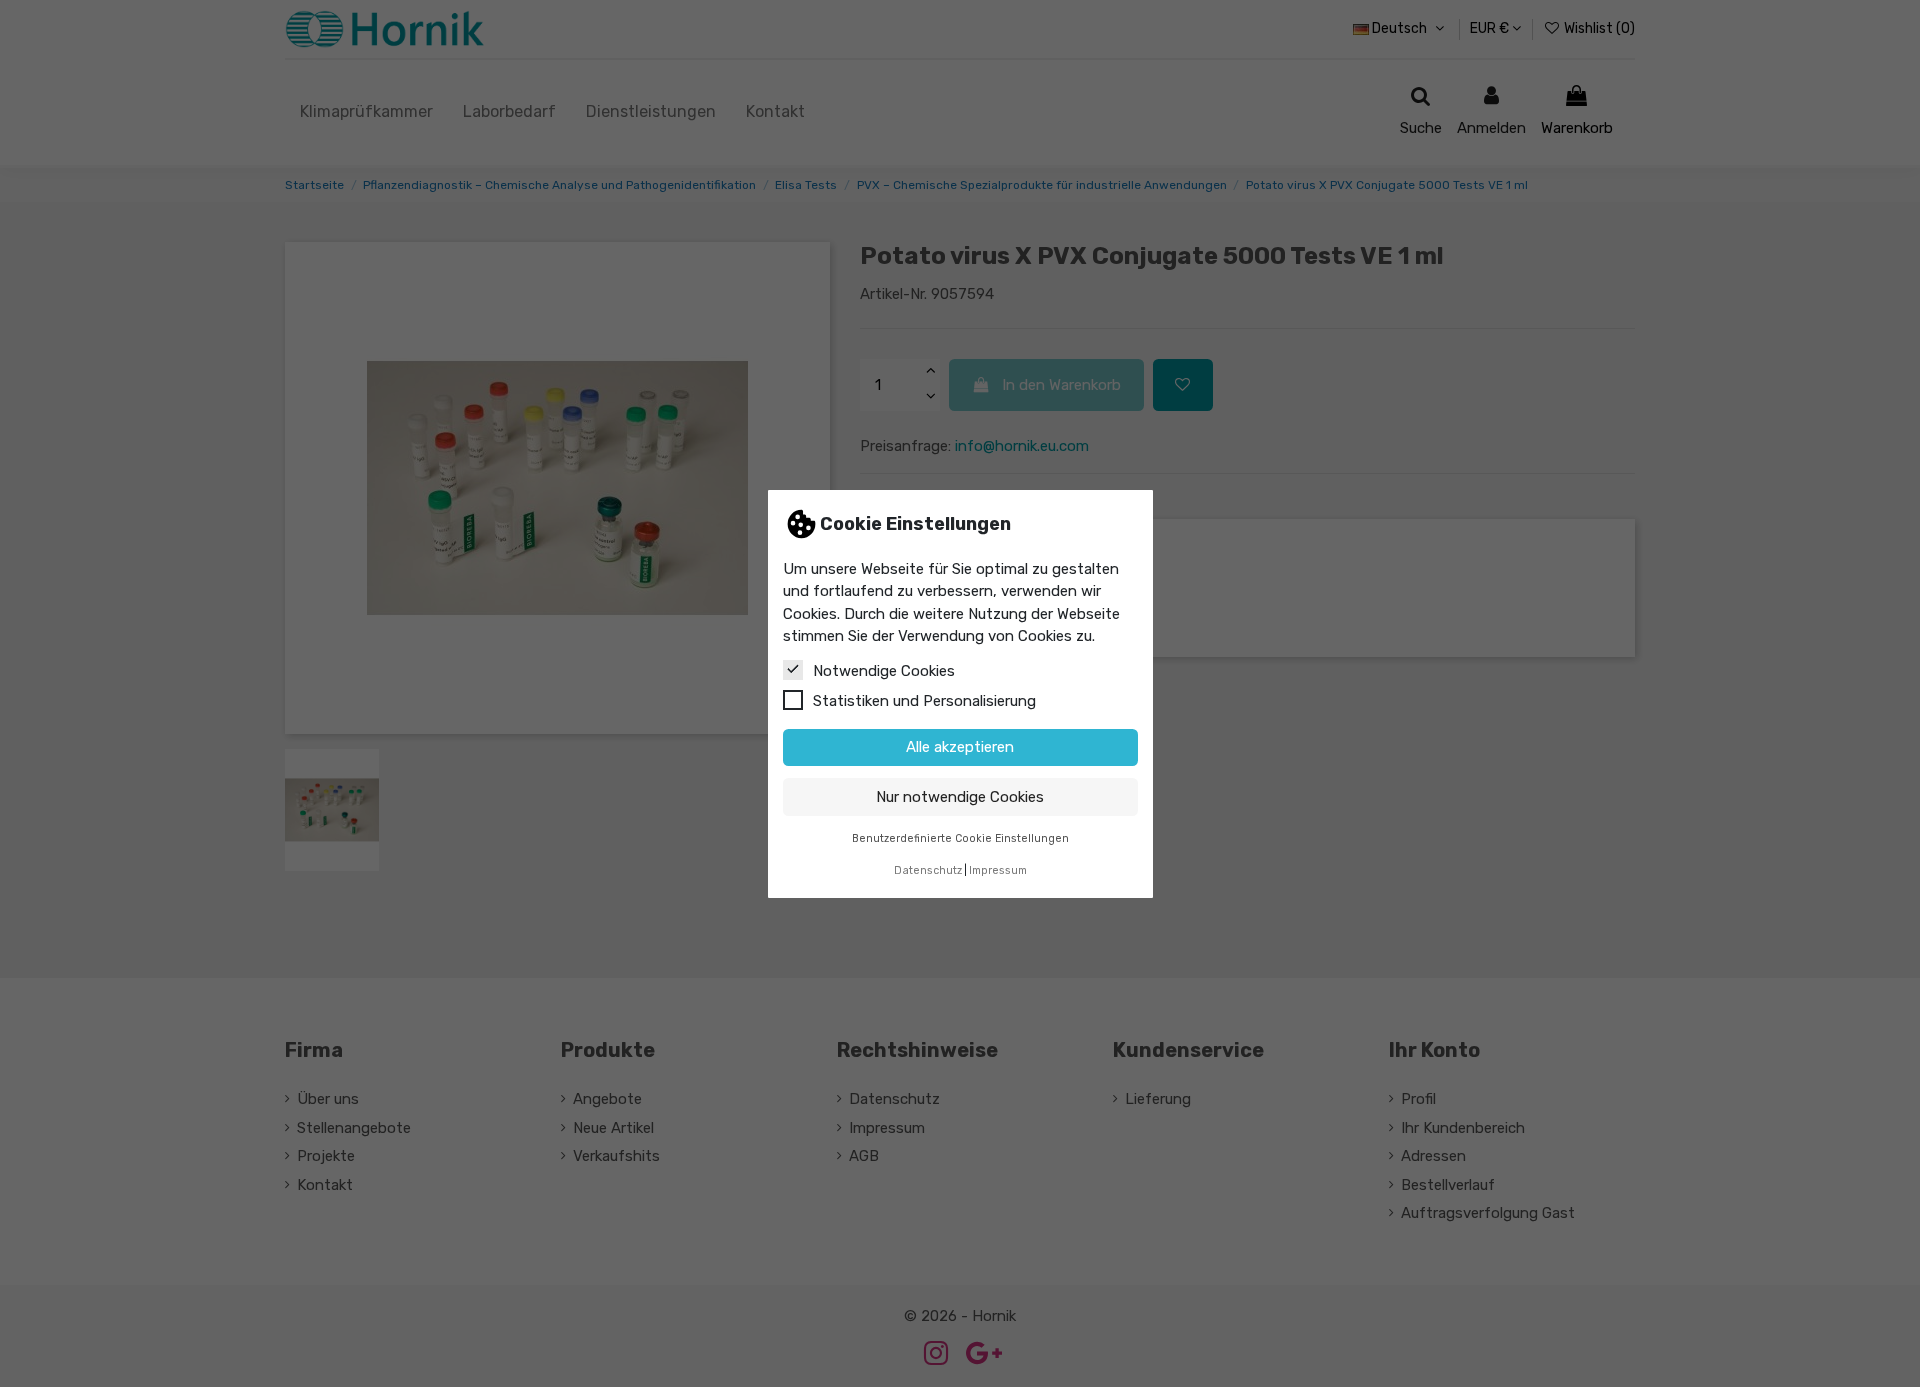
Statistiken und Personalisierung (924, 700)
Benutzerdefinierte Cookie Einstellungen (960, 837)
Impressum (998, 870)
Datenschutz (928, 870)
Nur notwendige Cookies (960, 796)
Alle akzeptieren (960, 747)
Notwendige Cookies (884, 670)
